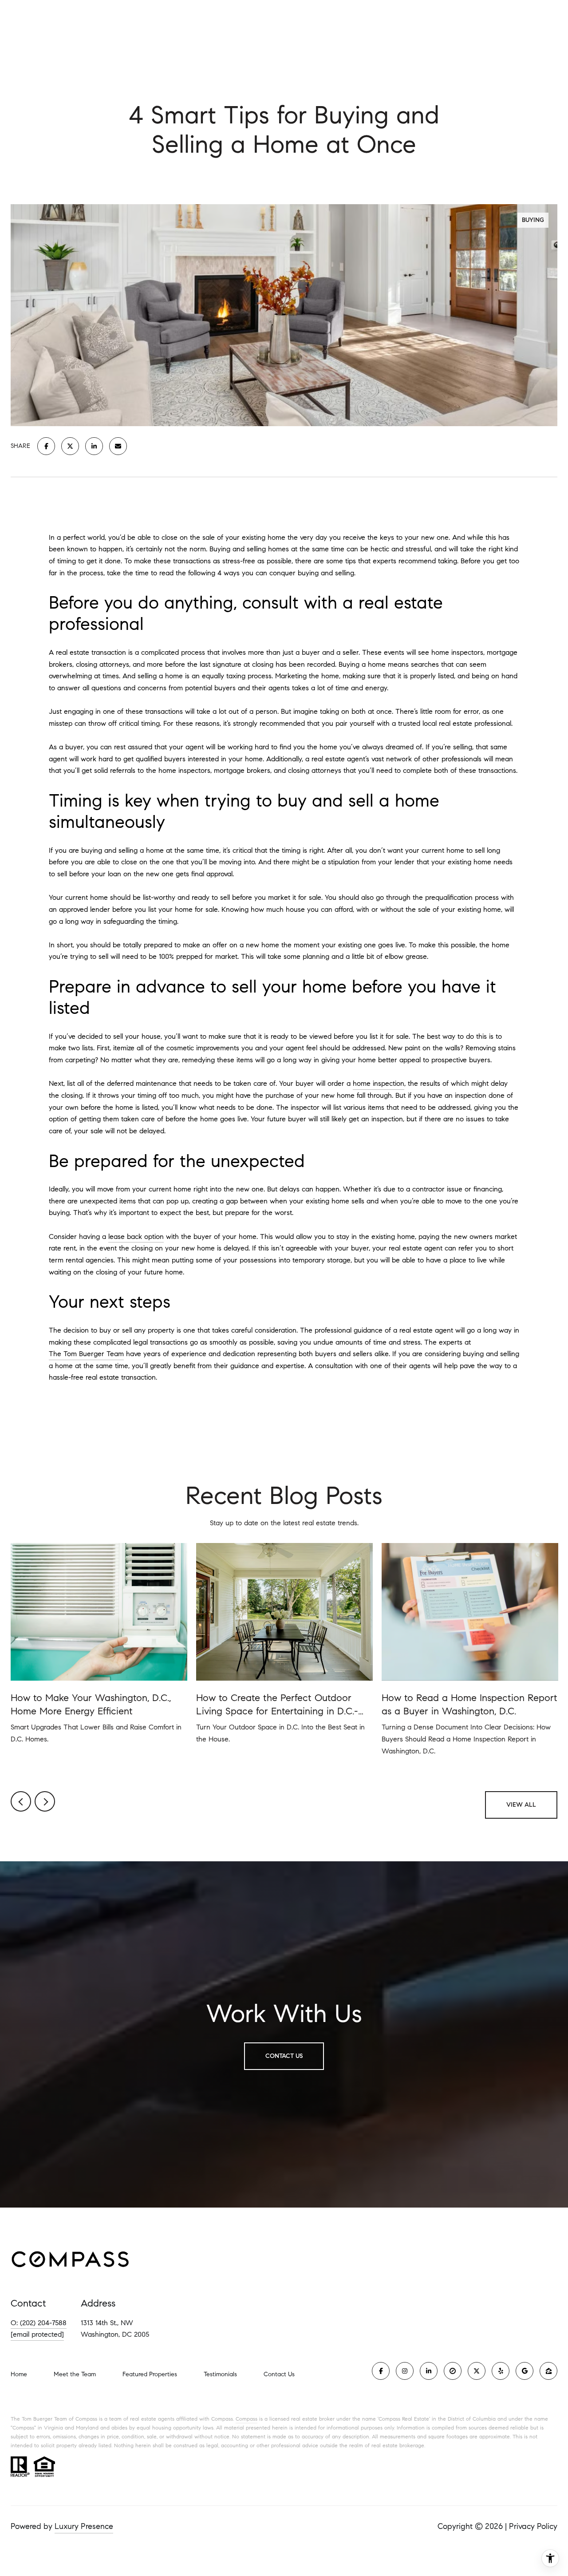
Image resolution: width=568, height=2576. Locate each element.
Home (19, 2374)
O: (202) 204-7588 (39, 2323)
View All (521, 1805)
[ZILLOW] (548, 2371)
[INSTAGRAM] (405, 2371)
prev (21, 1801)
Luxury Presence (84, 2526)
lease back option (136, 1237)
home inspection (379, 1083)
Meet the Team (75, 2374)
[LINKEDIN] (429, 2371)
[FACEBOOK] (381, 2371)
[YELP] (501, 2371)
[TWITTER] (477, 2371)
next (45, 1801)
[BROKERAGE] (453, 2371)
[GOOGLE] (525, 2371)
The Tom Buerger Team (86, 1354)
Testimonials (220, 2374)
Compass (247, 2419)
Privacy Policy (533, 2526)
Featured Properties (150, 2374)
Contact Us (279, 2374)
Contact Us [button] (284, 2056)
